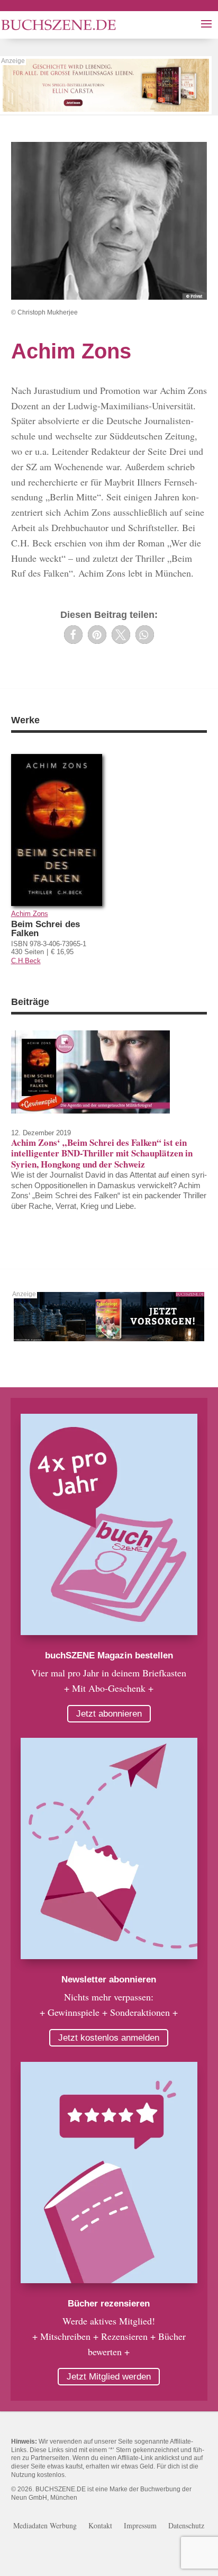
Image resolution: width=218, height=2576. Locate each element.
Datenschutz (186, 2526)
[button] (73, 635)
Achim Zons (30, 914)
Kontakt (100, 2526)
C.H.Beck (26, 961)
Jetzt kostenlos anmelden (109, 2038)
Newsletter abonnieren (109, 1980)
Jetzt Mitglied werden (109, 2377)
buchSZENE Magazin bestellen (109, 1655)
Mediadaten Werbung (45, 2526)
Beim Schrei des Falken (46, 929)
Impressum (140, 2526)
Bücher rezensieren (109, 2304)
